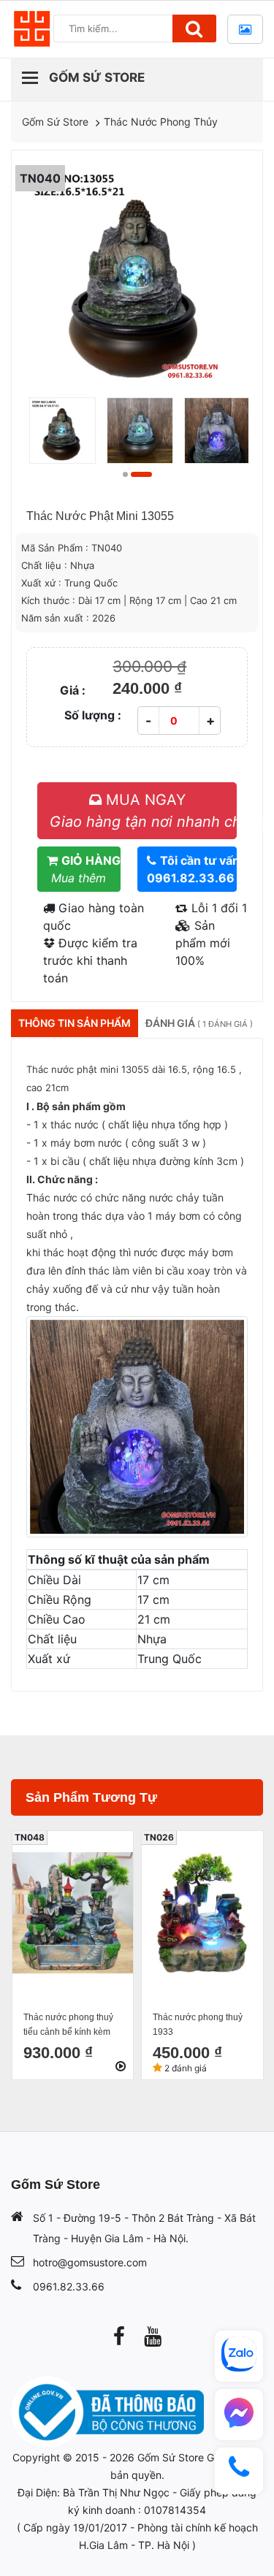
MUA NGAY (143, 811)
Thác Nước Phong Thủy (161, 122)
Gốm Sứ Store (55, 122)
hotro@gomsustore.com (90, 2262)
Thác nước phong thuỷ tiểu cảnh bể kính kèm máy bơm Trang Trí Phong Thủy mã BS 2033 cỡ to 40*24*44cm (71, 2026)
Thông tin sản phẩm (75, 1023)
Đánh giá (199, 1023)
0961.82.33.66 (69, 2286)
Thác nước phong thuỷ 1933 (198, 2025)
